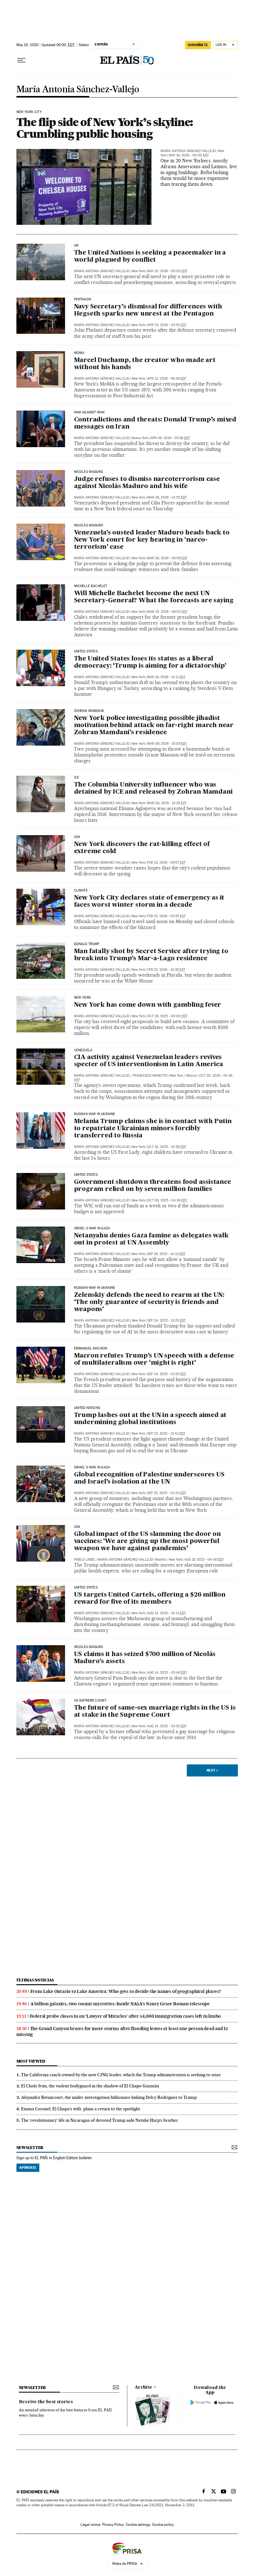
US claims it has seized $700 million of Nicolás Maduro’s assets (145, 1658)
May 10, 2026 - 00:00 (167, 271)
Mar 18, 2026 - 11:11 (166, 677)
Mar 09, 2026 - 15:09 (167, 744)
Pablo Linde (84, 1560)
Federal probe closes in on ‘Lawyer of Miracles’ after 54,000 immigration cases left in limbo (125, 2016)
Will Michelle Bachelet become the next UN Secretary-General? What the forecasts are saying (154, 597)
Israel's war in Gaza (92, 1228)
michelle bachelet (91, 586)
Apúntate (28, 2168)
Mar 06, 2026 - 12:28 (167, 803)
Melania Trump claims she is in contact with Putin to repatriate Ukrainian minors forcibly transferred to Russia (153, 1129)
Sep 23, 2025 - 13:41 (166, 1434)
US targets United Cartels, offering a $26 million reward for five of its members (150, 1599)
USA (77, 837)
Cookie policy (163, 2525)
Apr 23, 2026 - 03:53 (167, 325)
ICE (77, 778)
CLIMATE (81, 891)
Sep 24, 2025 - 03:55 (167, 1374)
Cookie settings (138, 2525)
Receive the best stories (46, 2402)
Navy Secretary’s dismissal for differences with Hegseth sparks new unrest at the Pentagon (148, 310)
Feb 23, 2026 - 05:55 (166, 916)
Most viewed (31, 2061)
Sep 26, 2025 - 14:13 (166, 1254)
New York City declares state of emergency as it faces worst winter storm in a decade (149, 902)
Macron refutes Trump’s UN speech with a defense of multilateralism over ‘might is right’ (154, 1360)
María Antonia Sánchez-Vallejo (78, 90)
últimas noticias (35, 1980)
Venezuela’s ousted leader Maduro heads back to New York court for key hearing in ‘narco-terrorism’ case (152, 540)
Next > (212, 1770)
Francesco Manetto (150, 1076)
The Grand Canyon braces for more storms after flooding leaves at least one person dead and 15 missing (122, 2031)
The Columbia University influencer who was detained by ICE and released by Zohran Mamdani (153, 789)
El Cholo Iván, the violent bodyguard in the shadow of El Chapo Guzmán (90, 2086)
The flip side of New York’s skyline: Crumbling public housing (105, 128)
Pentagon (83, 299)
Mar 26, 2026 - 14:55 (167, 497)
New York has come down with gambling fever (148, 1005)
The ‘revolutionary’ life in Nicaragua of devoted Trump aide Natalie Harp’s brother (100, 2120)
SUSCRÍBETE (198, 45)
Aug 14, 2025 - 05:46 (167, 1673)
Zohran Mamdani (89, 711)
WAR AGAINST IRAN (89, 412)
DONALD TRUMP (87, 944)
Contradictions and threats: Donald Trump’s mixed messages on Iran (155, 423)
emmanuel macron (91, 1349)
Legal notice (90, 2525)
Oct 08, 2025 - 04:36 (167, 1200)
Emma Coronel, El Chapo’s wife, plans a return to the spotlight (81, 2109)
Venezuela (83, 1050)
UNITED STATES (86, 1175)
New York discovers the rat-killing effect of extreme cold (142, 848)
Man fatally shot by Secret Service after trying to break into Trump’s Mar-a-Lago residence (151, 955)
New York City (29, 112)
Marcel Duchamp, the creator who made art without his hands (145, 364)
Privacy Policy (113, 2525)
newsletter (30, 2148)
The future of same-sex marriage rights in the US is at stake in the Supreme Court (155, 1712)
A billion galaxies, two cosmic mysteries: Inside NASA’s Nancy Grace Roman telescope (120, 2004)
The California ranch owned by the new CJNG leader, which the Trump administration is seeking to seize (121, 2075)
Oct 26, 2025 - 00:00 (167, 1016)
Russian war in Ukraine (95, 1114)
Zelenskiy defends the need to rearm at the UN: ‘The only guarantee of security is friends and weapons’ (149, 1302)
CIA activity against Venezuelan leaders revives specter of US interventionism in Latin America (149, 1061)
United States (86, 652)
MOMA (79, 353)
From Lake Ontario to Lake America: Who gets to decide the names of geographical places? (126, 1991)
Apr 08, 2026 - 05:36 (170, 438)
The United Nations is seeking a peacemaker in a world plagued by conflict (150, 257)
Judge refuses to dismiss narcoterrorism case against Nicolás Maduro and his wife (147, 483)
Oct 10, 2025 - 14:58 (167, 1147)
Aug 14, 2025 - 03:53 (167, 1726)
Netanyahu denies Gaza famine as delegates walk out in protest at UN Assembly (151, 1239)
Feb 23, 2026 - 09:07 (166, 863)
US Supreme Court (90, 1701)
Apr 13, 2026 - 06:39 (167, 379)
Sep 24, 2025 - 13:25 (166, 1321)
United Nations (87, 1408)
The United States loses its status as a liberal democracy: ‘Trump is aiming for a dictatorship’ (150, 663)
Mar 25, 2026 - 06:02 (167, 612)
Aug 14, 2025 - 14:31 (166, 1613)
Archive (144, 2387)
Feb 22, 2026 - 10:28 (166, 970)
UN (76, 246)
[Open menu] (21, 60)
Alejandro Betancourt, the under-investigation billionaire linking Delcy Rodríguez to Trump (109, 2097)
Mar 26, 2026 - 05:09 (167, 558)
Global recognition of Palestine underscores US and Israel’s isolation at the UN (149, 1478)
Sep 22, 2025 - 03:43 (167, 1493)
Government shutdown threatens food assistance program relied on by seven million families (153, 1186)
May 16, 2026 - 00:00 (189, 155)
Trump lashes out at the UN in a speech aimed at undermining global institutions (150, 1419)
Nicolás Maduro (89, 472)
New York (83, 998)
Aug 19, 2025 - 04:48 (204, 1560)
